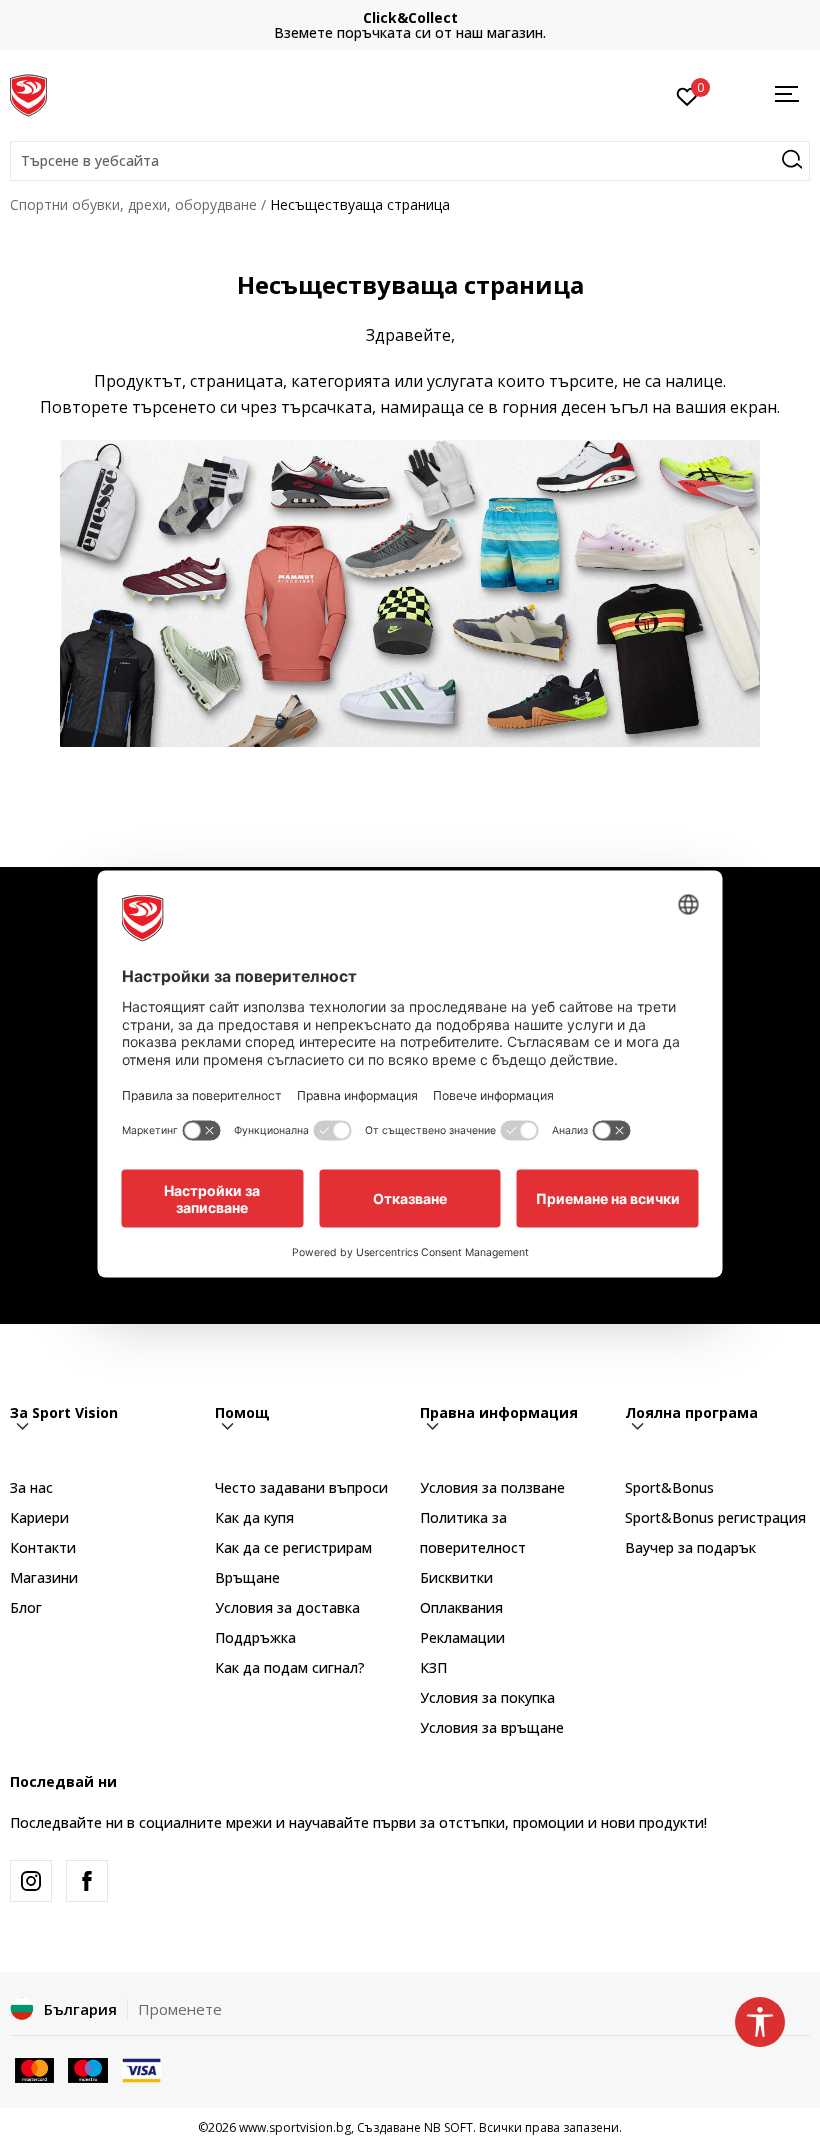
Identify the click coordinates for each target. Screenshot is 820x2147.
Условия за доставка (287, 1607)
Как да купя (254, 1517)
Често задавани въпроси (301, 1487)
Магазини (44, 1577)
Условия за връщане (492, 1727)
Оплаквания (461, 1607)
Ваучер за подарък (690, 1547)
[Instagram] (31, 1881)
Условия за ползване (492, 1487)
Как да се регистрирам (293, 1547)
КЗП (433, 1667)
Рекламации (462, 1637)
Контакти (43, 1547)
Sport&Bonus (669, 1487)
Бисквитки (456, 1577)
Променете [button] (180, 2009)
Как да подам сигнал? (290, 1667)
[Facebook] (87, 1881)
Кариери (39, 1517)
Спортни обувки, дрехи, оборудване (133, 204)
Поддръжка (255, 1637)
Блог (26, 1607)
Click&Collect (410, 17)
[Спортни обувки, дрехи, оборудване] (28, 93)
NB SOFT (448, 2127)
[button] (410, 161)
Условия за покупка (487, 1697)
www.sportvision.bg (295, 2127)
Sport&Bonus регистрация (715, 1517)
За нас (31, 1487)
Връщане (247, 1577)
